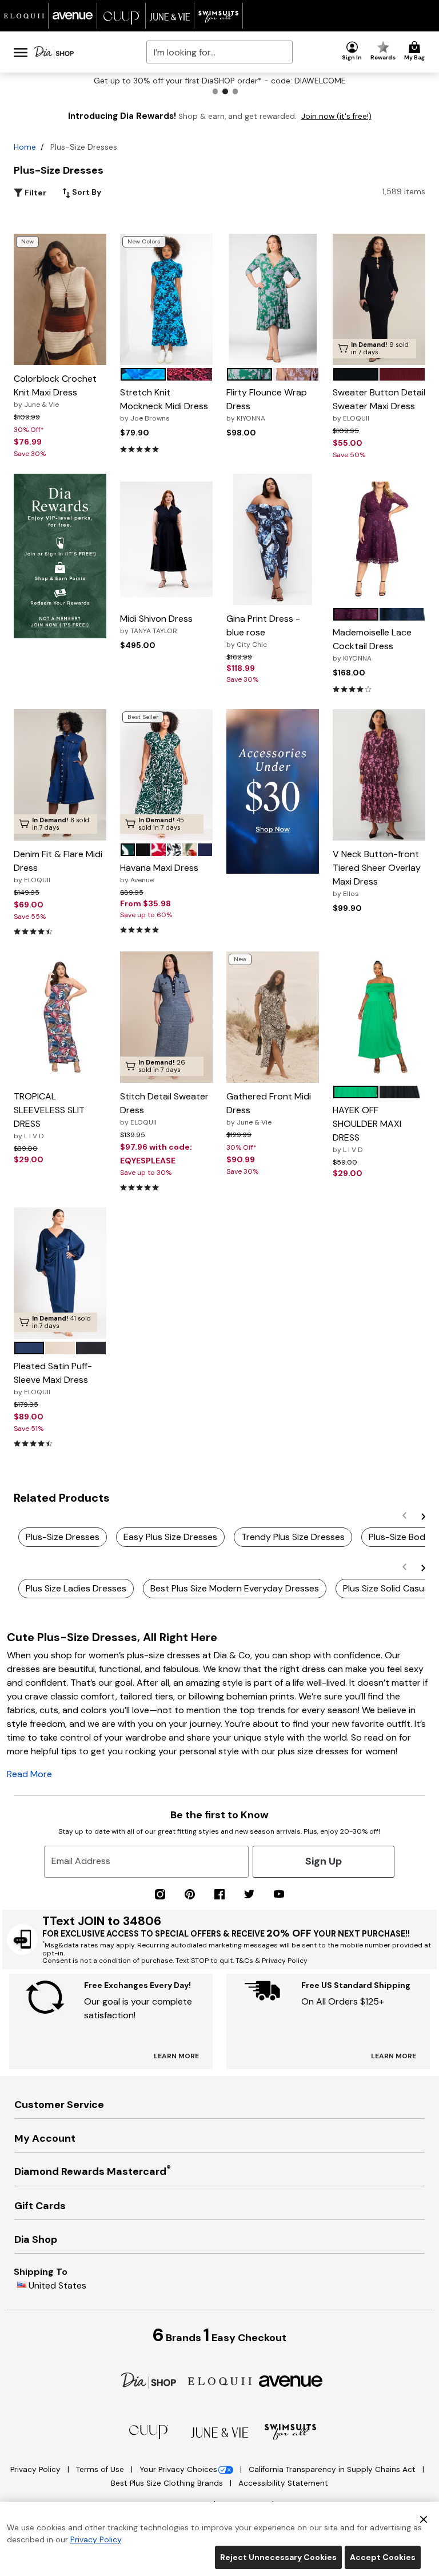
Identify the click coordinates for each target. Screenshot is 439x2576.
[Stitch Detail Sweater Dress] (166, 1017)
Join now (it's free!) (336, 116)
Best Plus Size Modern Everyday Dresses (235, 1588)
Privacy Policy (37, 2469)
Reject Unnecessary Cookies (278, 2557)
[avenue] (291, 2380)
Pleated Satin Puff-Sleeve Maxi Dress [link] (53, 1378)
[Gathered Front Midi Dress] (273, 1017)
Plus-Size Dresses (63, 1537)
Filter (35, 193)
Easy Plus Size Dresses (170, 1537)
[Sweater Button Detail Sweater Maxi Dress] (379, 299)
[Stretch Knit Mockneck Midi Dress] (166, 299)
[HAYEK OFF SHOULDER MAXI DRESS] (379, 1017)
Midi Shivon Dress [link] (156, 624)
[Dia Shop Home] (54, 52)
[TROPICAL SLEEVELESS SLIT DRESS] (60, 1017)
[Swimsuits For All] (290, 2431)
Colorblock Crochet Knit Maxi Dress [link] (55, 391)
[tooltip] (24, 16)
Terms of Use (101, 2469)
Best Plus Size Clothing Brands (168, 2483)
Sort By (86, 192)
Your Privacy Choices (178, 2469)
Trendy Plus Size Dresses (293, 1537)
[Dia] (149, 2380)
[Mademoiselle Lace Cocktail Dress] (379, 540)
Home (25, 147)
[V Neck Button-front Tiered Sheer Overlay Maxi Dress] (379, 775)
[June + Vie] (219, 2432)
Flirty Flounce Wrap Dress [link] (267, 405)
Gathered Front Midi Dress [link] (269, 1109)
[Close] (424, 2518)
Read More (29, 1774)
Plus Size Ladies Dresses (76, 1588)
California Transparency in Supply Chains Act (333, 2469)
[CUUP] (149, 2431)
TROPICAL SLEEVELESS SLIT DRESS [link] (49, 1115)
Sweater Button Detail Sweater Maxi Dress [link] (379, 405)
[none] (60, 299)
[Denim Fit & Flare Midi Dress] (60, 775)
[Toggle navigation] (21, 52)
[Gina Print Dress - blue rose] (273, 539)
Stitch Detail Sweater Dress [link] (164, 1109)
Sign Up (324, 1861)
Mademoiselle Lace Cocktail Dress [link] (372, 645)
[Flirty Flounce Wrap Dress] (273, 299)
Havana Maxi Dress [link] (159, 873)
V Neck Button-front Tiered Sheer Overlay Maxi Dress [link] (377, 873)
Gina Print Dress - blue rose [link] (263, 631)
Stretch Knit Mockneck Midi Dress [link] (164, 405)
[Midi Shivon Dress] (166, 540)
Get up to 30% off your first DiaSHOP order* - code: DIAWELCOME (220, 81)
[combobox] (219, 52)
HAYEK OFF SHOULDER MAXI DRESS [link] (367, 1129)
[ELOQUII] (220, 2380)
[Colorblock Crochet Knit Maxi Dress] (60, 299)
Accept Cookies (383, 2557)
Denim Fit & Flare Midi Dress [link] (58, 866)
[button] (352, 51)
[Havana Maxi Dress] (166, 775)
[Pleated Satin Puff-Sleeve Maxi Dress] (60, 1273)
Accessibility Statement (283, 2483)
